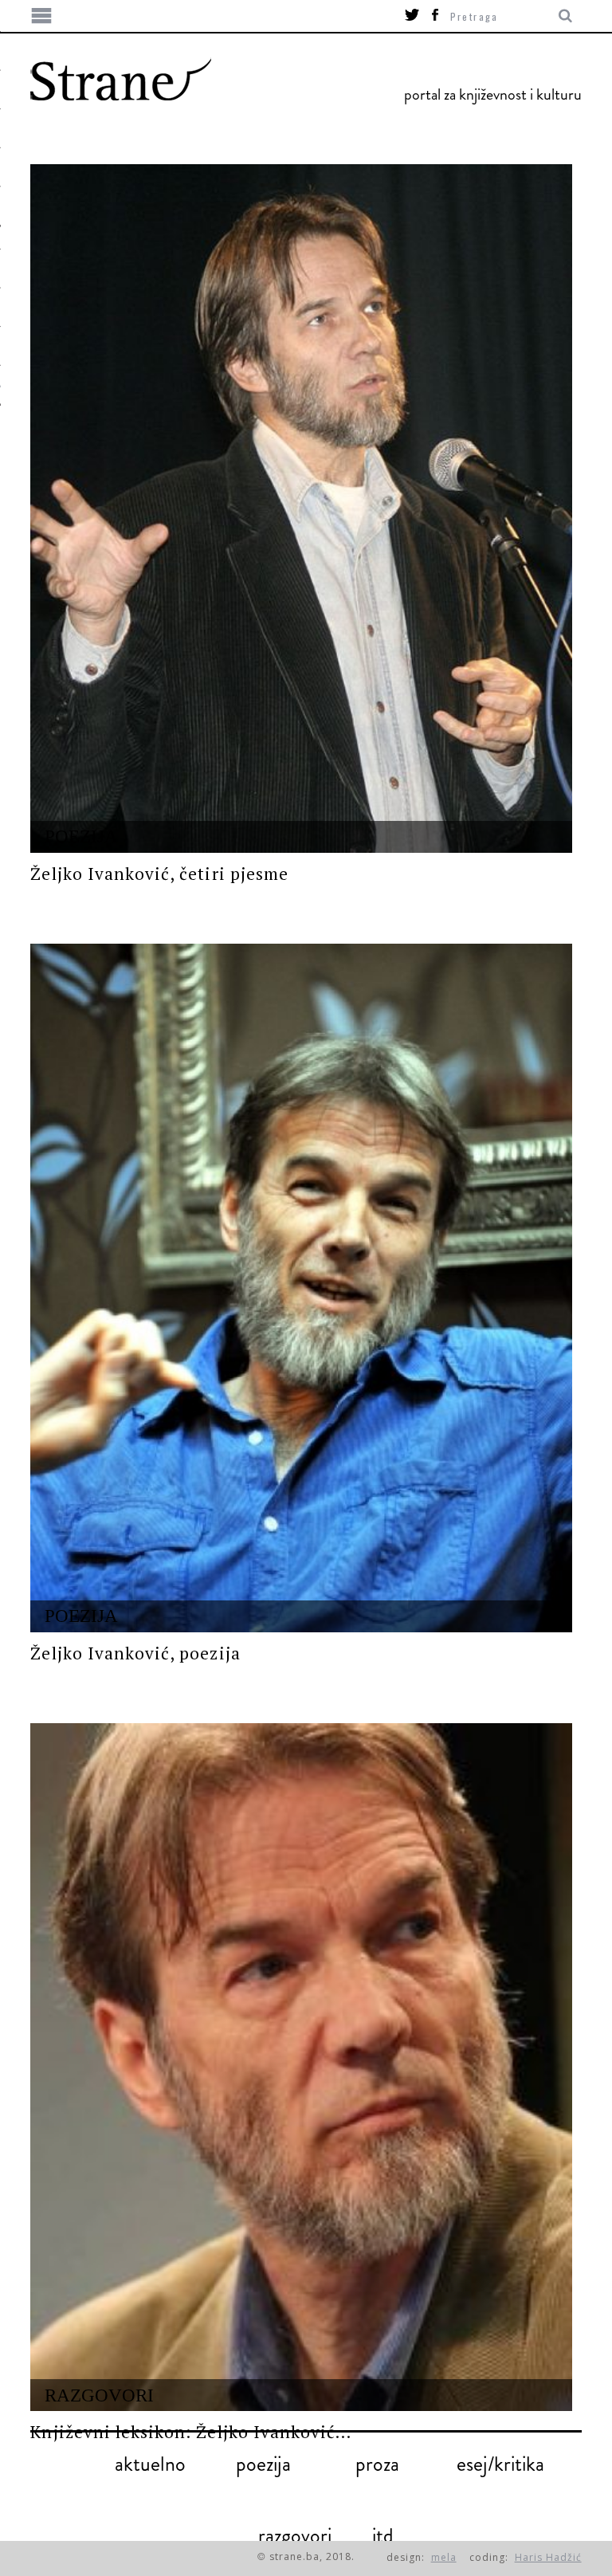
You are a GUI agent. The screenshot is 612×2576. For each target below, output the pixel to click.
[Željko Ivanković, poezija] (301, 1288)
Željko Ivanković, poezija (135, 1653)
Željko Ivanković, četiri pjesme (159, 874)
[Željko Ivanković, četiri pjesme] (301, 509)
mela (444, 2557)
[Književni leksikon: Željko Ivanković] (301, 2067)
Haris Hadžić (548, 2557)
